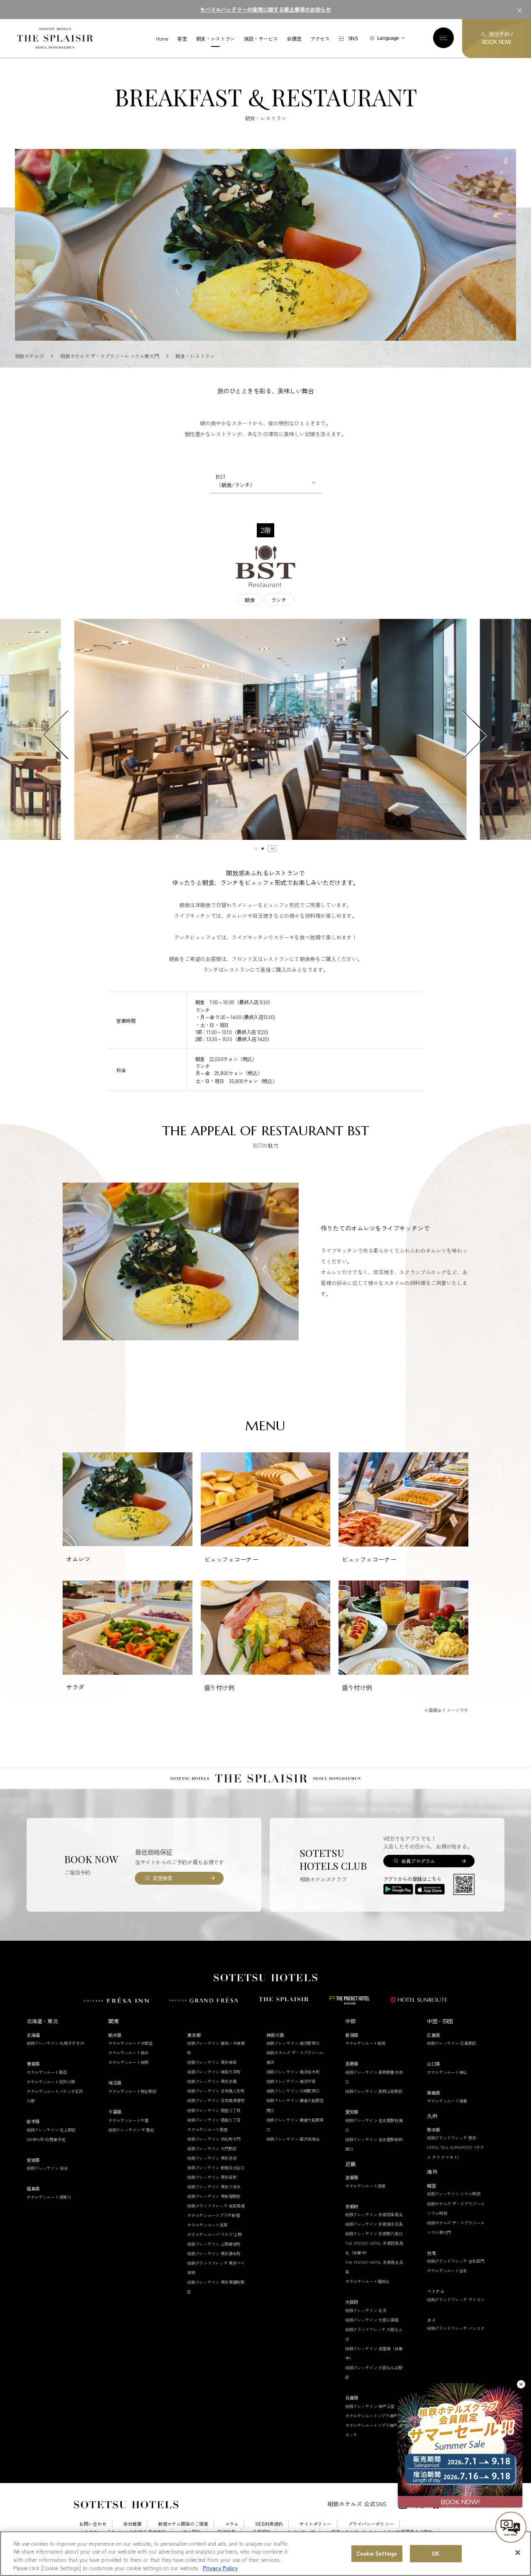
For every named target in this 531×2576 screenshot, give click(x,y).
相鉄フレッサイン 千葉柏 (131, 2130)
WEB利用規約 (269, 2524)
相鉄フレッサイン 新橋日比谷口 (216, 2167)
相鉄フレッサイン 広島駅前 (452, 2043)
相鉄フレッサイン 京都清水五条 (374, 2224)
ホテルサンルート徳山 (447, 2072)
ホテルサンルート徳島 (447, 2101)
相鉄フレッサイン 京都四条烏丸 (374, 2214)
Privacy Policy (220, 2567)
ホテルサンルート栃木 (128, 2053)
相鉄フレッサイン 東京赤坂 (212, 2158)
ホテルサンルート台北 (447, 2270)
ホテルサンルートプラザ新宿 (213, 2215)
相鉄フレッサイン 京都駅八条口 (374, 2233)
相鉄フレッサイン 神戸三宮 (370, 2406)
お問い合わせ (93, 2524)
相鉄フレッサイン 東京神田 (212, 2062)
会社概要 (132, 2524)
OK (436, 2553)
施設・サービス (261, 39)
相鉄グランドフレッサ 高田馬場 (216, 2206)
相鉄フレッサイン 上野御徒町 (214, 2244)
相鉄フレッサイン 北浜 (366, 2310)
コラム (232, 2524)
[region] (265, 2554)
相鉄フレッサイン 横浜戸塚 (291, 2081)
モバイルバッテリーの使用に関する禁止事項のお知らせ (265, 9)
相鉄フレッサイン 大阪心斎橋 (372, 2320)
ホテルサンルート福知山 (367, 2281)
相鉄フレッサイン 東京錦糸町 (214, 2253)
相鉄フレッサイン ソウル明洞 (454, 2194)
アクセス (320, 39)
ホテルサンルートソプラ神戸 (371, 2416)
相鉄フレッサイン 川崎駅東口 (293, 2091)
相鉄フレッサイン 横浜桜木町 (293, 2072)
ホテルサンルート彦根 (365, 2186)
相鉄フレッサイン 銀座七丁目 (214, 2120)
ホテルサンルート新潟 (365, 2043)
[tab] (256, 849)
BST (235, 481)
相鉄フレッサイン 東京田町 (212, 2177)
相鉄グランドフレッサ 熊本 (452, 2138)
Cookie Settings (377, 2553)
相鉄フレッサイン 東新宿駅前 (214, 2196)
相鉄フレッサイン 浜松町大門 (214, 2139)
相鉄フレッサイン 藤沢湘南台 (293, 2139)
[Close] (518, 2552)
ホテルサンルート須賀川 (49, 2197)
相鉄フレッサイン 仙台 (47, 2168)
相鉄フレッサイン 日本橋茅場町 (216, 2100)
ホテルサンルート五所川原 (51, 2082)
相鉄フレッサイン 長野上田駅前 (374, 2091)
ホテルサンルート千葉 (128, 2120)
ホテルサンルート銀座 (207, 2129)
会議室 (294, 39)
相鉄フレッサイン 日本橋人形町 (216, 2091)
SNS (353, 39)
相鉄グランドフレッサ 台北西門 (456, 2261)
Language (388, 38)
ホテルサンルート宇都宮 (130, 2043)
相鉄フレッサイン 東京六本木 (214, 2187)
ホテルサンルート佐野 (128, 2062)
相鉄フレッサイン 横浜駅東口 (293, 2043)
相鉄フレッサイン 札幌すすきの (55, 2043)
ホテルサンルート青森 (47, 2072)
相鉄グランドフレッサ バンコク (456, 2328)
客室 (182, 39)
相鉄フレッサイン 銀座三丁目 (214, 2110)
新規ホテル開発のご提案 (183, 2524)
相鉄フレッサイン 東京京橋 (212, 2081)
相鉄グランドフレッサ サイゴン (456, 2299)
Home (162, 39)
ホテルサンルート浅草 (207, 2225)
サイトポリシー (315, 2524)
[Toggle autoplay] (272, 849)
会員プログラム (418, 1861)
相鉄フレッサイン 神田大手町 (214, 2072)
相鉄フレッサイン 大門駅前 (212, 2148)
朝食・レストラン (216, 39)
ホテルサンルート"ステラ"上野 (214, 2234)
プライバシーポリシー (371, 2524)
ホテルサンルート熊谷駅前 (132, 2091)
